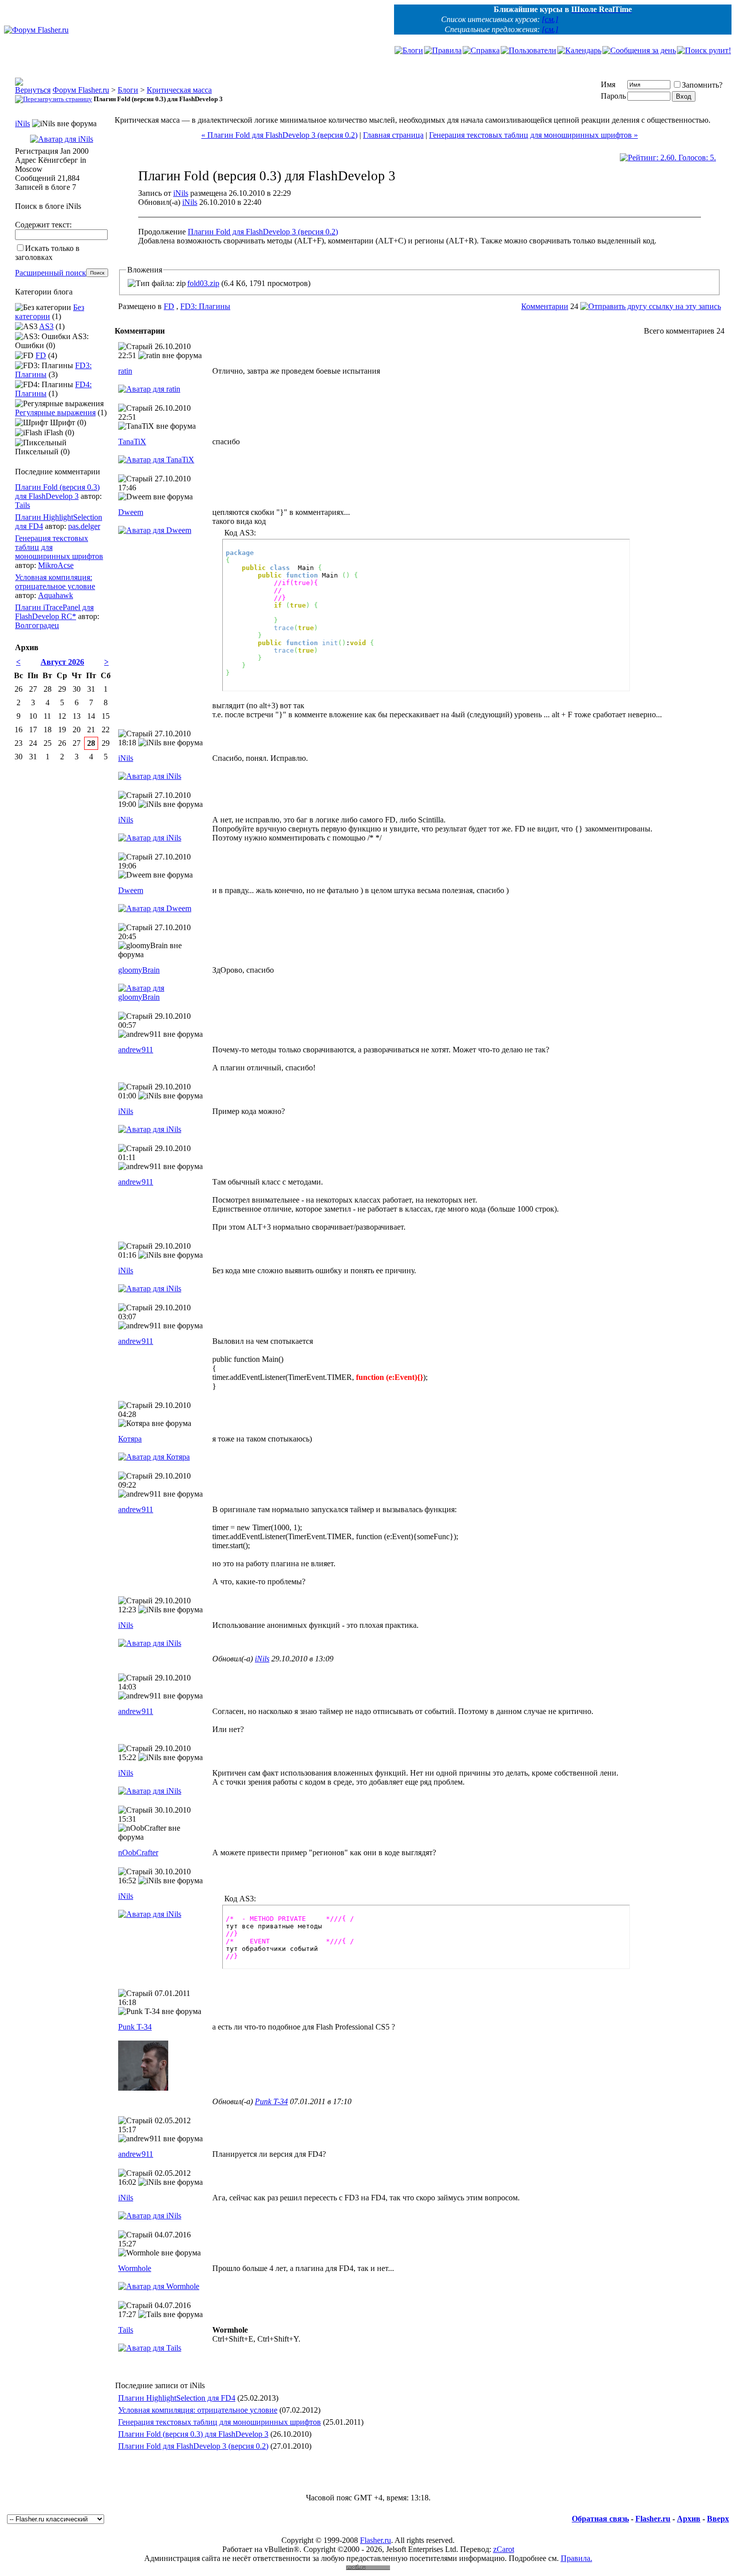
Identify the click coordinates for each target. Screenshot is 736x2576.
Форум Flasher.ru (81, 90)
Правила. (577, 2558)
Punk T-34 (135, 2027)
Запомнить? (702, 85)
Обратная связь (600, 2519)
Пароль (613, 96)
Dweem (131, 512)
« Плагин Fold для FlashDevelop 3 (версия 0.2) (279, 135)
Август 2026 (62, 662)
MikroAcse (56, 565)
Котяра (130, 1439)
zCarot (504, 2549)
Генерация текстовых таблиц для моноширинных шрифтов (220, 2422)
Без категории (50, 312)
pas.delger (84, 526)
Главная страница (393, 135)
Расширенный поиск (51, 273)
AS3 (46, 326)
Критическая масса (179, 90)
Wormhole (135, 2268)
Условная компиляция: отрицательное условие (198, 2410)
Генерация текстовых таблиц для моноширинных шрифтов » (533, 135)
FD (169, 306)
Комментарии (545, 306)
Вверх (718, 2519)
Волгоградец (37, 625)
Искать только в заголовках (47, 253)
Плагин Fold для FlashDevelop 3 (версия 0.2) (263, 232)
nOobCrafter (138, 1852)
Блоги (128, 90)
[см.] (550, 19)
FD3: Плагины (205, 306)
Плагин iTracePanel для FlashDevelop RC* (54, 612)
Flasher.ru (653, 2519)
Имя (608, 84)
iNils (181, 193)
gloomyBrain (139, 970)
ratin (125, 371)
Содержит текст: (43, 225)
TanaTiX (132, 442)
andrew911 (136, 1050)
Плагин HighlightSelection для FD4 (177, 2398)
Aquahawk (56, 595)
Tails (126, 2330)
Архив (689, 2519)
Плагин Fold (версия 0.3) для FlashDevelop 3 (193, 2434)
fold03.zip (203, 283)
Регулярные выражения (55, 412)
